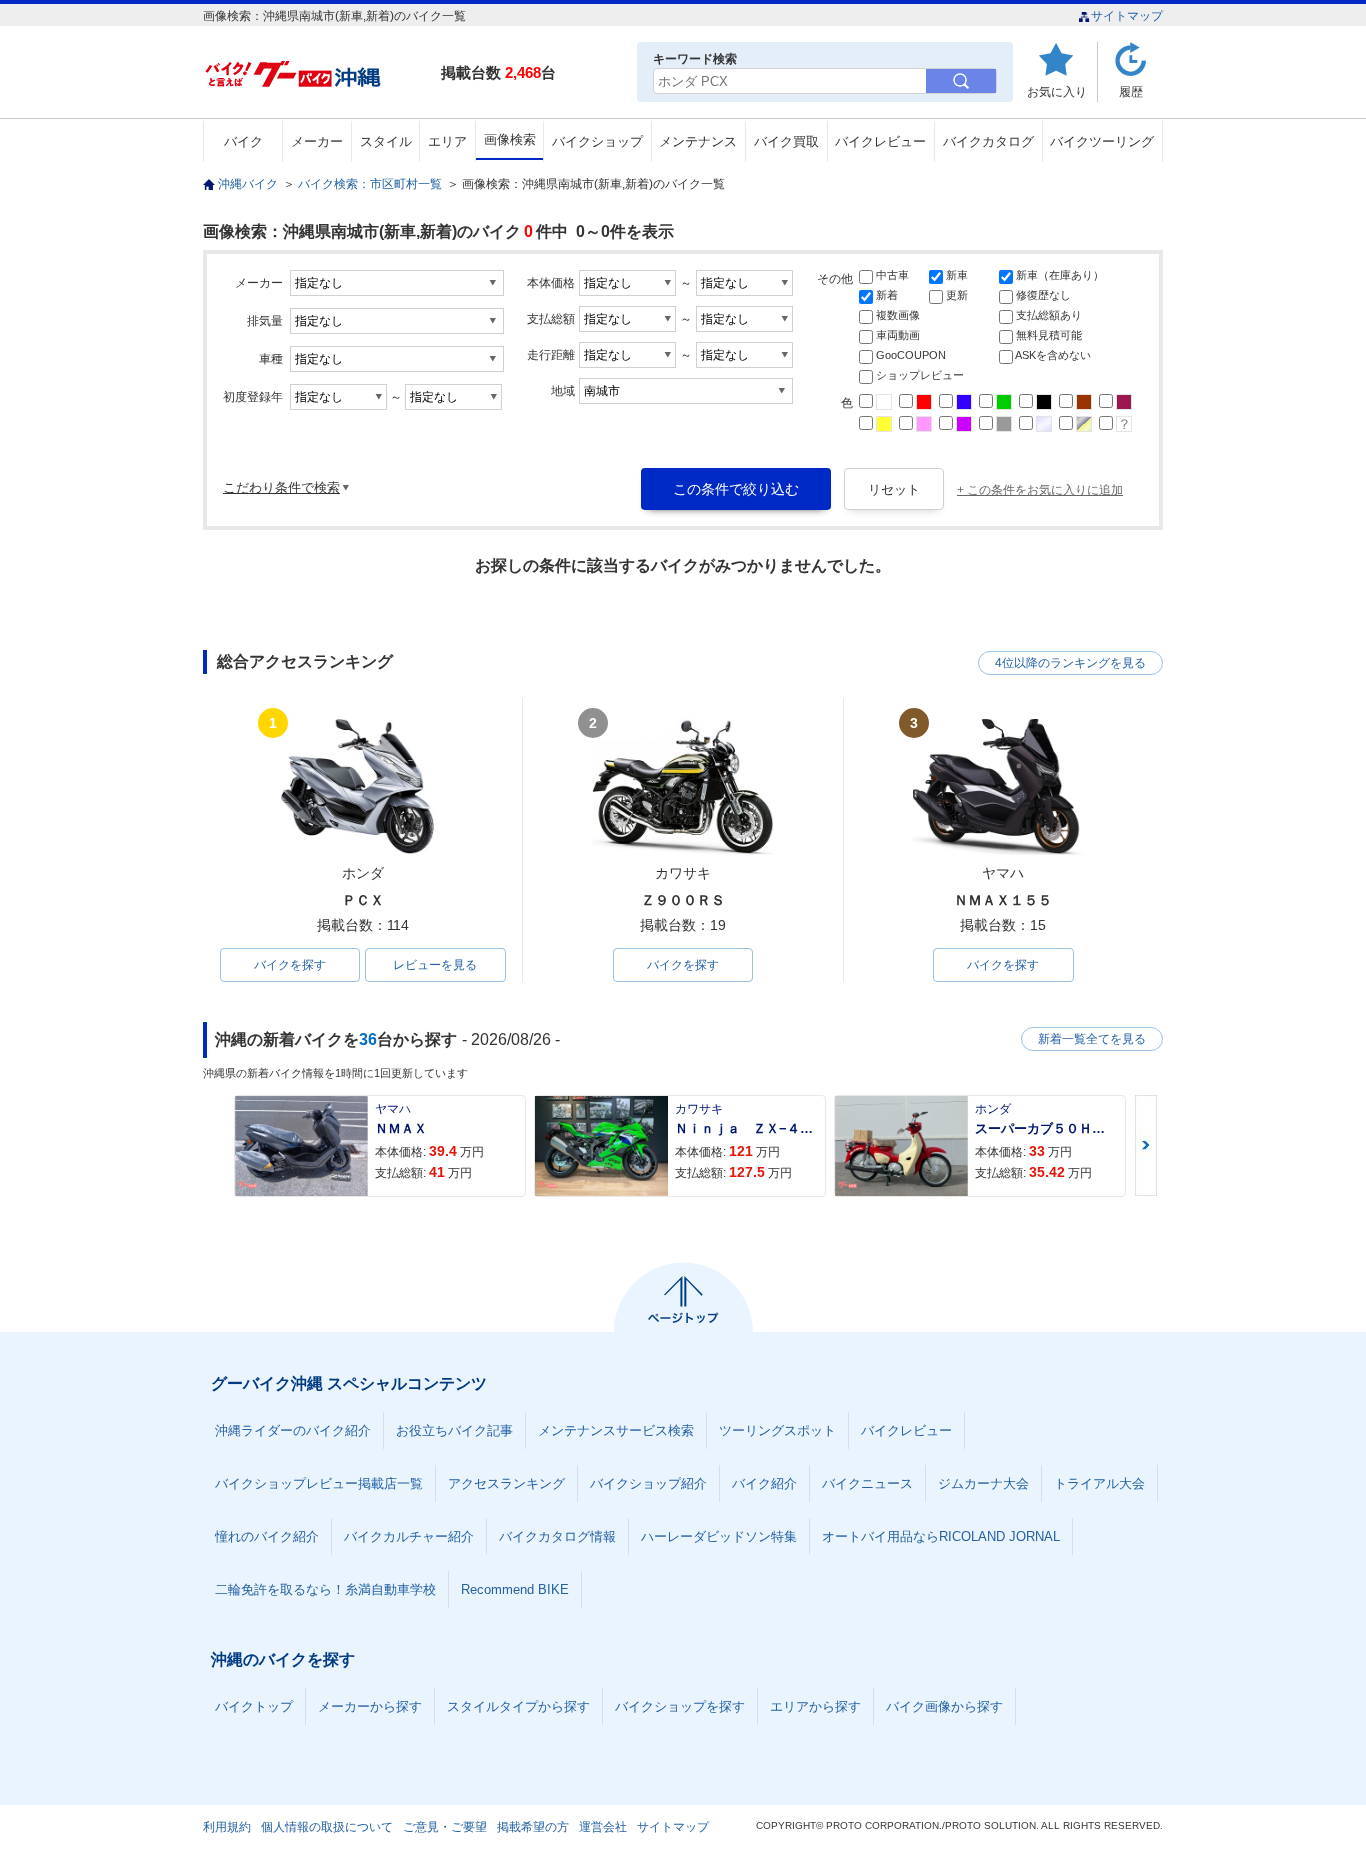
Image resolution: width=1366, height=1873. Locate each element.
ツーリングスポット (777, 1430)
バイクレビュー (880, 141)
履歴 (1131, 91)
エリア (447, 141)
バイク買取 (786, 141)
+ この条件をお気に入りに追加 (1040, 490)
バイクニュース (867, 1483)
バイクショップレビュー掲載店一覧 (319, 1483)
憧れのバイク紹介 (267, 1536)
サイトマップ (1127, 16)
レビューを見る (435, 965)
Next (1146, 1145)
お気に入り (1057, 91)
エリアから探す (815, 1706)
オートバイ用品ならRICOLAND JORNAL (941, 1536)
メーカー (317, 141)
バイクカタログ (988, 141)
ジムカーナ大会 (983, 1483)
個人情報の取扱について (327, 1827)
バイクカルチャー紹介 (409, 1536)
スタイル (386, 141)
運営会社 (603, 1827)
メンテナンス (698, 141)
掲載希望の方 (533, 1827)
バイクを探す (290, 965)
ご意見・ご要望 (445, 1827)
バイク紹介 (764, 1483)
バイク (243, 141)
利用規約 (227, 1827)
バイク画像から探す (944, 1706)
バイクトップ (254, 1706)
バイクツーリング (1102, 141)
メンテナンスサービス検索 (616, 1430)
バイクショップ (597, 141)
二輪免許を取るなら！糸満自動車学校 (325, 1589)
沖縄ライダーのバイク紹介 (293, 1430)
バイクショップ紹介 (648, 1483)
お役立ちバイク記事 (454, 1430)
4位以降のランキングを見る (1070, 663)
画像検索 (510, 139)
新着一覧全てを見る (1092, 1039)
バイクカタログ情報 (557, 1536)
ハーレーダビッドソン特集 (719, 1536)
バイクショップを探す (680, 1706)
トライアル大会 (1099, 1483)
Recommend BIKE (515, 1589)
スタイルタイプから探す (518, 1706)
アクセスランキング (506, 1483)
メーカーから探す (370, 1706)
